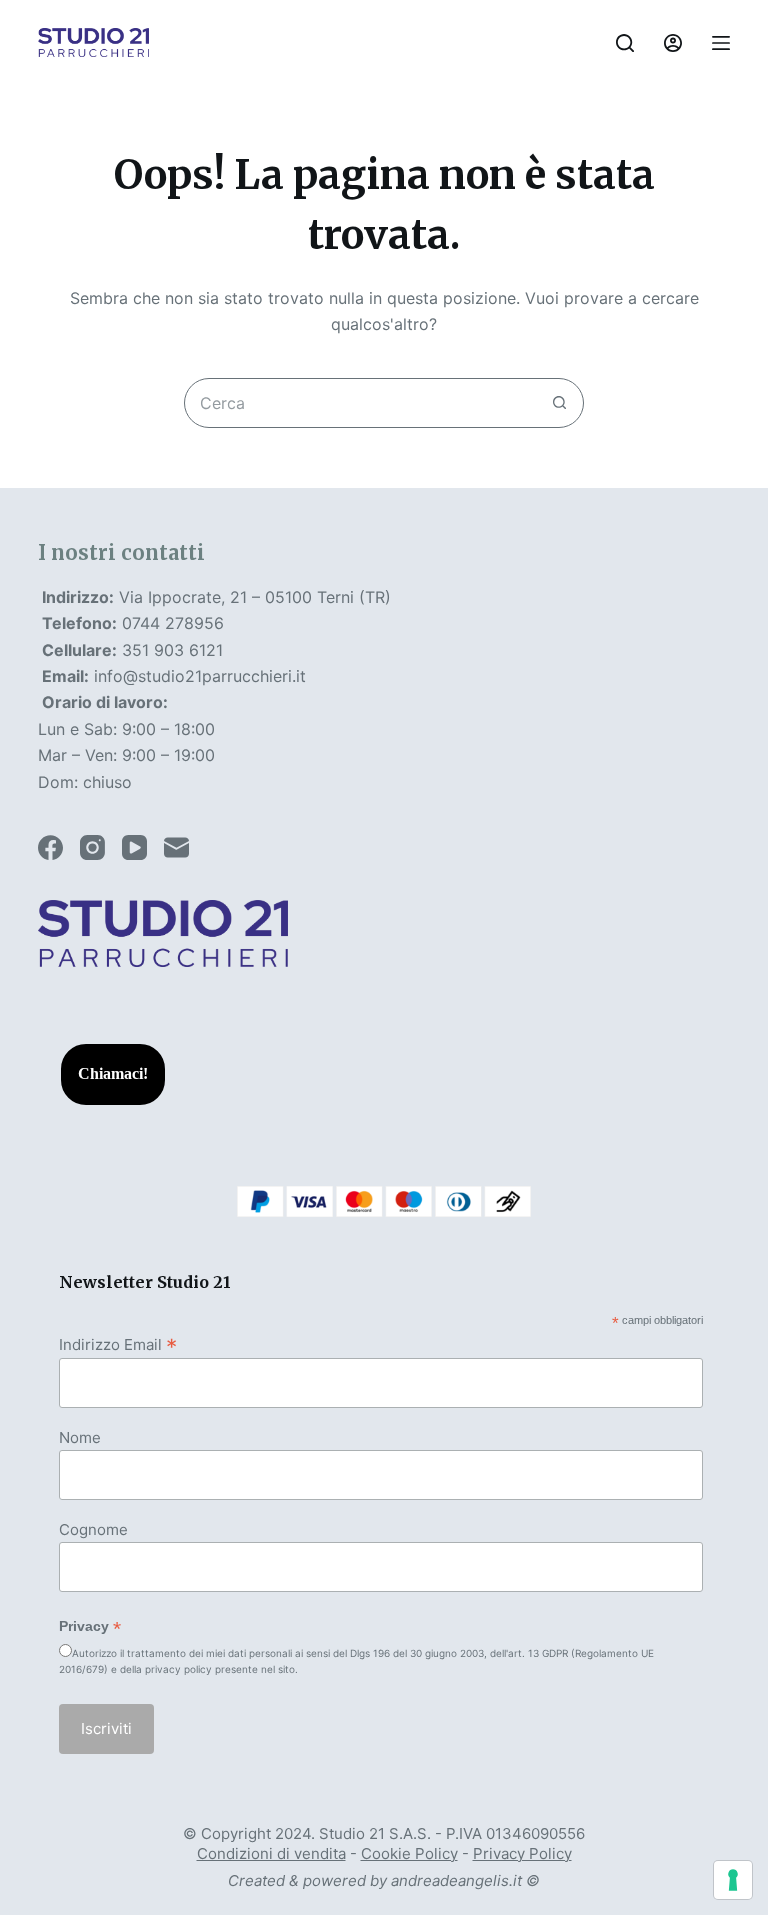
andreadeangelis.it (456, 1880)
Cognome (93, 1529)
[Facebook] (50, 847)
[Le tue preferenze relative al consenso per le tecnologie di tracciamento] (733, 1880)
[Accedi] (673, 43)
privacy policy (178, 1669)
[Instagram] (92, 847)
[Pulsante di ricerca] (559, 403)
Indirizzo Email (118, 1344)
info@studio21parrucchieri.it (200, 676)
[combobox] (360, 403)
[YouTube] (134, 847)
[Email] (176, 847)
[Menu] (721, 43)
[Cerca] (625, 43)
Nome (80, 1437)
